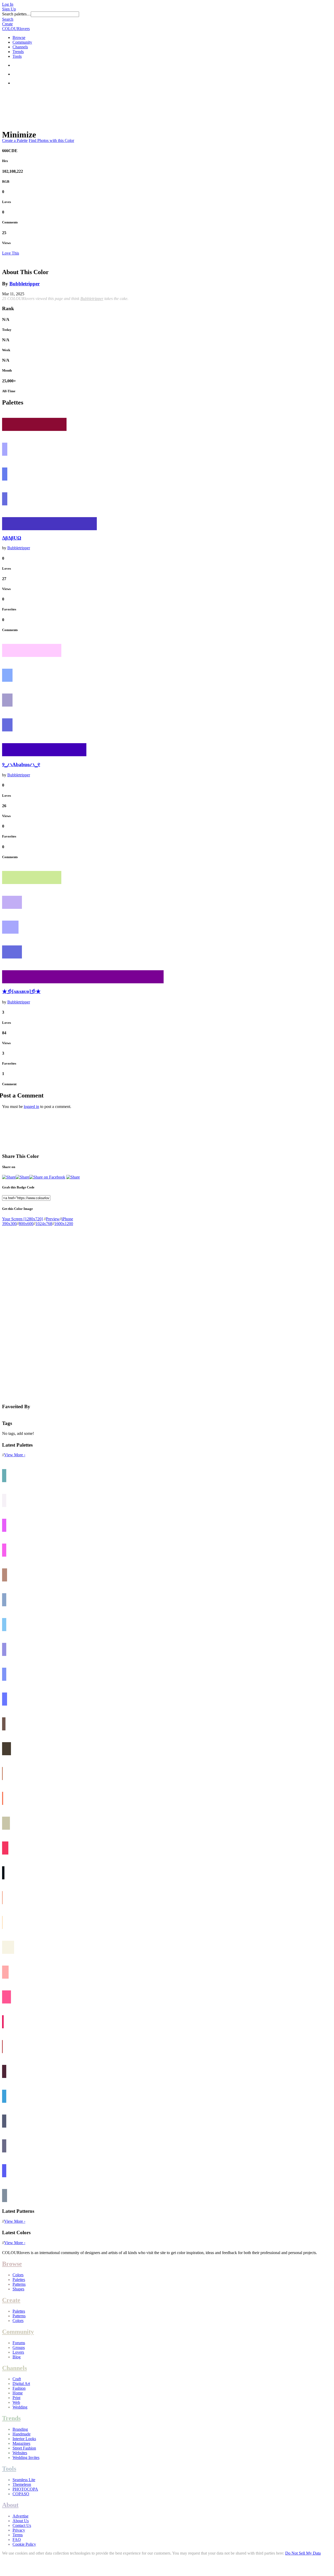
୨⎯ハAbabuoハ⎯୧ (21, 764)
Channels (20, 47)
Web (16, 2402)
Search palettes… (16, 14)
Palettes (19, 2280)
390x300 (9, 1224)
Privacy (19, 2530)
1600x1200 (64, 1224)
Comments (10, 222)
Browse (19, 37)
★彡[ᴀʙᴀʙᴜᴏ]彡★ (21, 991)
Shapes (18, 2289)
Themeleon (22, 2484)
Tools (17, 56)
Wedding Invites (26, 2457)
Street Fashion (24, 2448)
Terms (18, 2535)
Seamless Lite (24, 2480)
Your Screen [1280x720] (22, 1219)
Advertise (20, 2516)
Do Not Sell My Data (303, 2553)
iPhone (67, 1219)
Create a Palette (15, 140)
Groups (19, 2347)
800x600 (26, 1224)
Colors (18, 2275)
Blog (17, 2357)
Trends (18, 52)
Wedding (20, 2407)
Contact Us (22, 2525)
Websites (20, 2453)
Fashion (19, 2388)
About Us (21, 2521)
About (10, 2505)
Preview (53, 1219)
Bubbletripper (25, 284)
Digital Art (21, 2384)
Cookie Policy (24, 2544)
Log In (8, 4)
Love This (11, 253)
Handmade (22, 2434)
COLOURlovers (16, 29)
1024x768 (44, 1224)
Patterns (19, 2284)
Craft (17, 2379)
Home (18, 2393)
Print (16, 2398)
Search (8, 19)
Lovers (18, 2352)
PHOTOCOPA (25, 2489)
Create (7, 24)
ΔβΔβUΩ (12, 538)
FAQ (17, 2540)
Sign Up (9, 9)
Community (22, 42)
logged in (31, 1107)
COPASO (21, 2494)
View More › (15, 1455)
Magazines (21, 2443)
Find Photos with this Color (51, 140)
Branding (20, 2429)
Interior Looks (24, 2439)
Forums (19, 2343)
